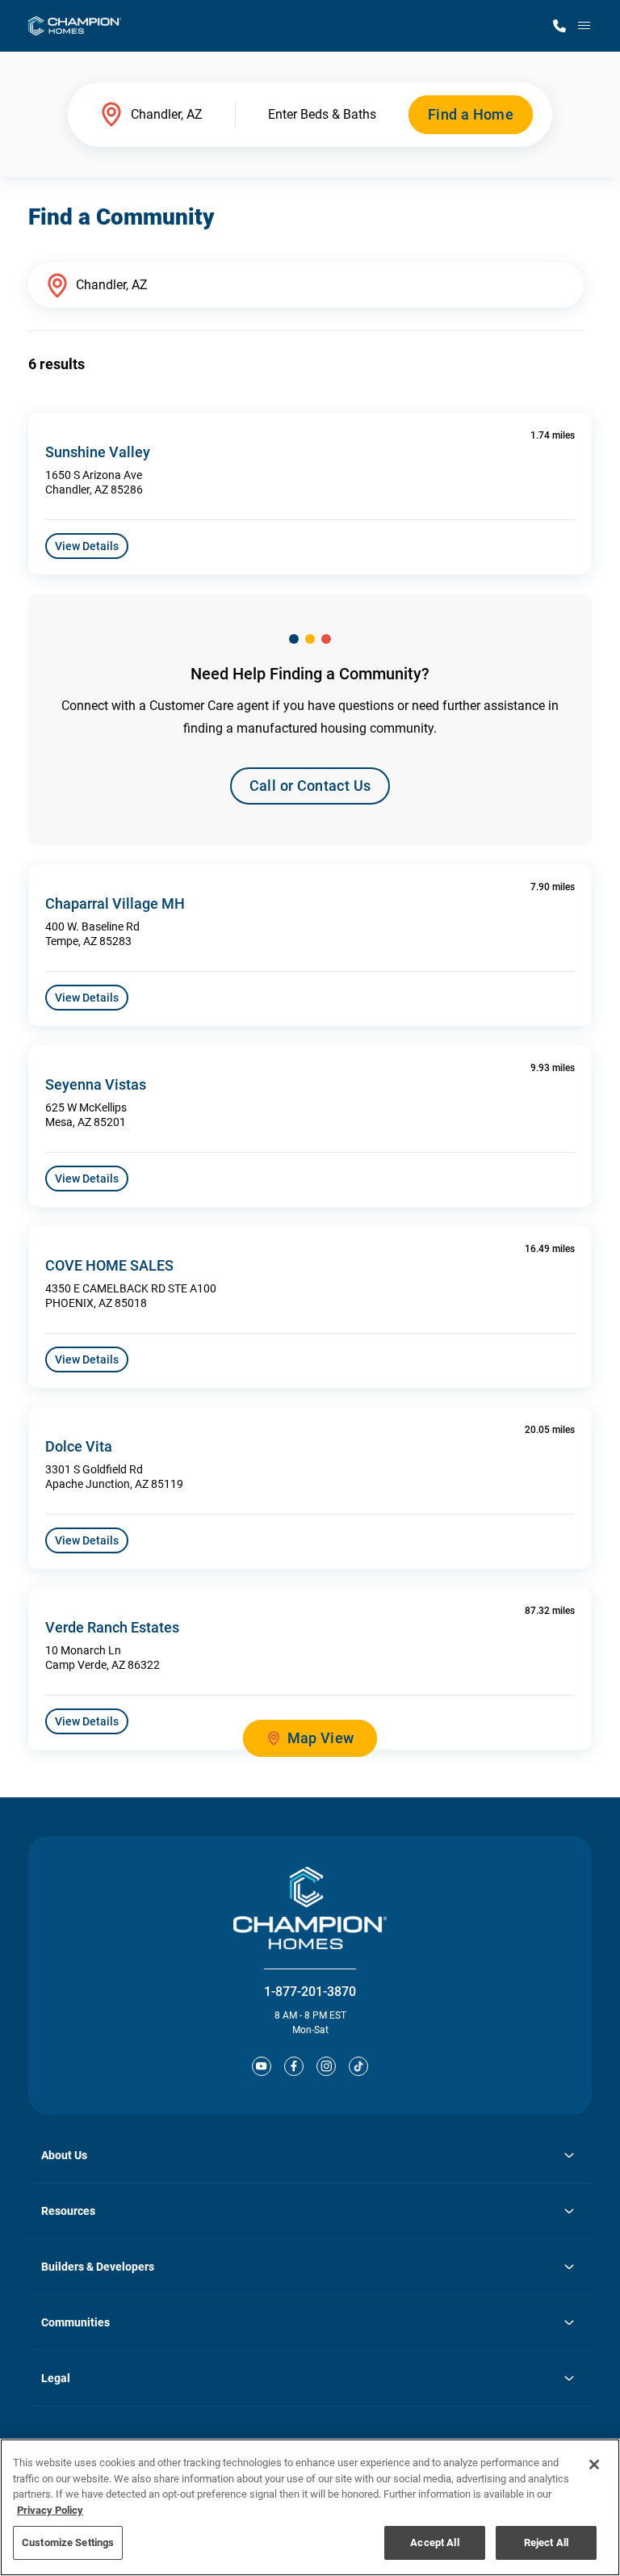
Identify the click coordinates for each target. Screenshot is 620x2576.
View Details (87, 546)
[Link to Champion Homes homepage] (75, 26)
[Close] (594, 2465)
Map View (321, 1738)
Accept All (434, 2542)
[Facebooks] (294, 2066)
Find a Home (471, 114)
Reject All (546, 2542)
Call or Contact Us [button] (310, 786)
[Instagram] (326, 2066)
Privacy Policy (50, 2510)
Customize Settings (68, 2542)
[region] (310, 2507)
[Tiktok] (358, 2066)
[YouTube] (262, 2066)
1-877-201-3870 (310, 1992)
